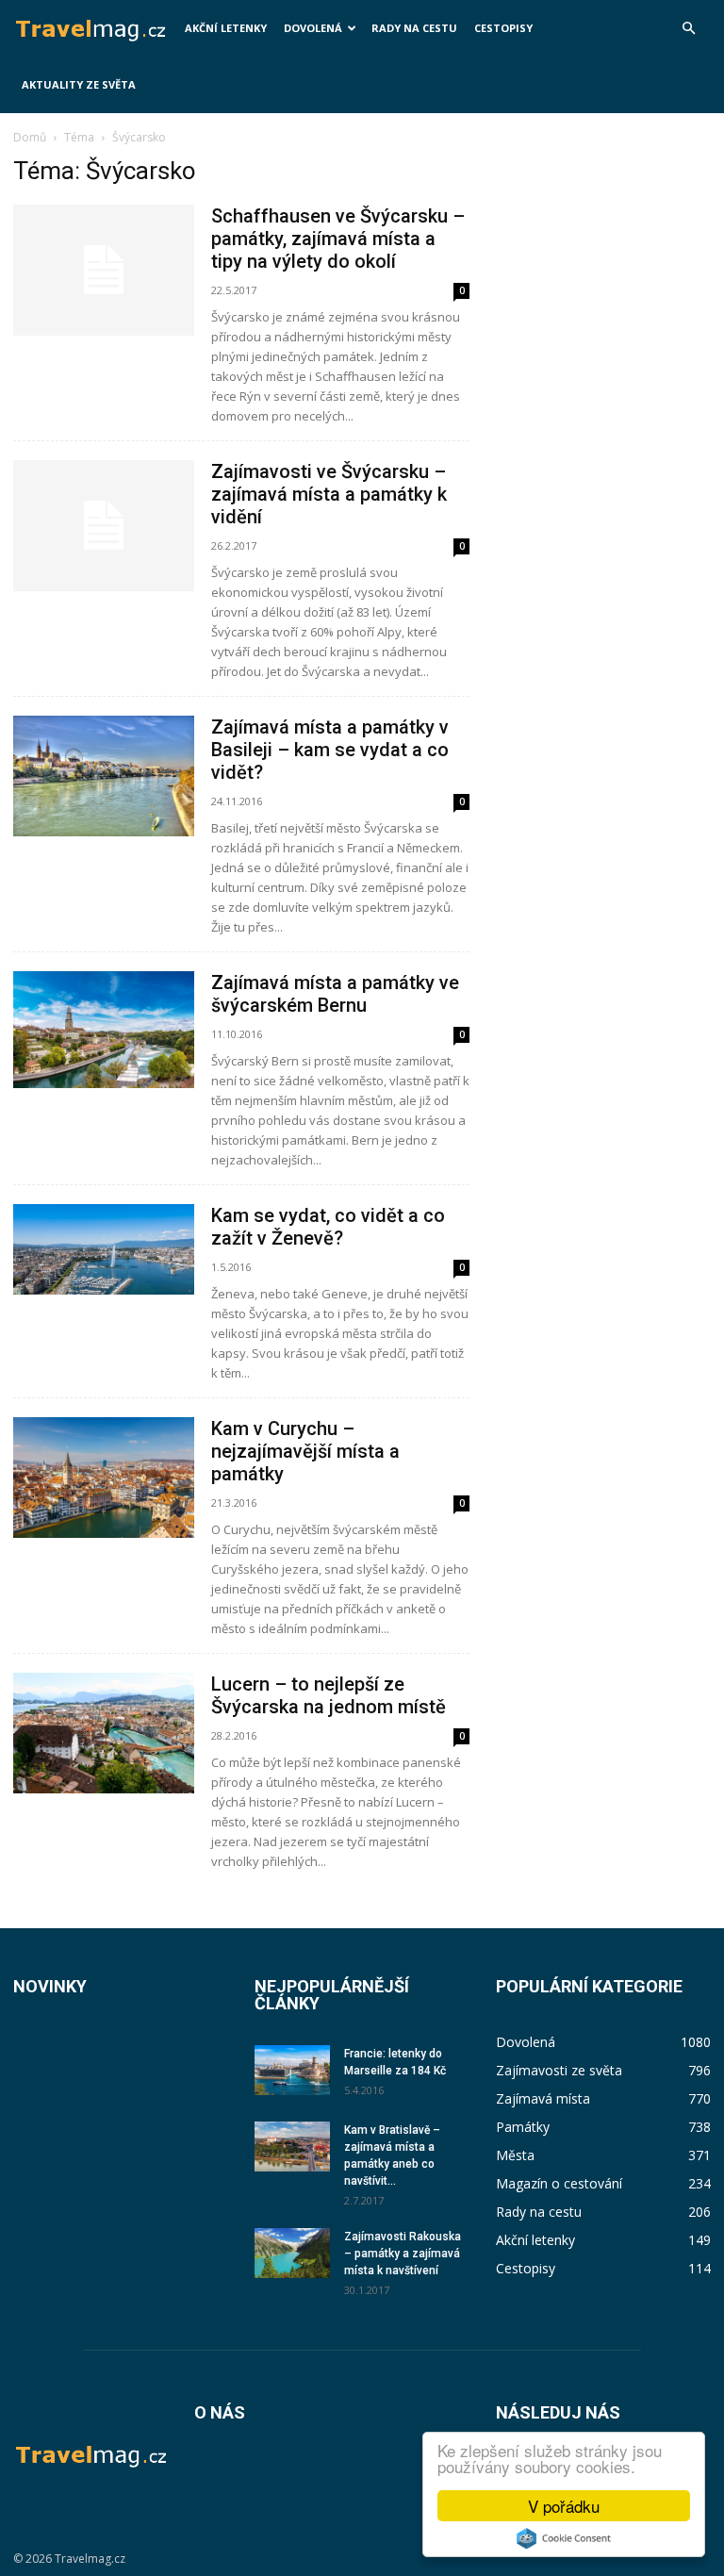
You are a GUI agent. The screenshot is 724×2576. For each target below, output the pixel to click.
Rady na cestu (414, 28)
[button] (688, 29)
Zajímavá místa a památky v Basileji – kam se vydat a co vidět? (330, 750)
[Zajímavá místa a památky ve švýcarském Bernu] (104, 1030)
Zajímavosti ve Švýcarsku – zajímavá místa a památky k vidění (329, 494)
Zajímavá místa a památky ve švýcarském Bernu (335, 994)
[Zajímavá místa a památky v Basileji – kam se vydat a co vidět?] (104, 776)
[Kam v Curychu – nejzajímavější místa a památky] (104, 1478)
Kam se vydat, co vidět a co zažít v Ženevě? (328, 1227)
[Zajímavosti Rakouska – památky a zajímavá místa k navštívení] (292, 2253)
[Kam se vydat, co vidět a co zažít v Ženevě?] (104, 1249)
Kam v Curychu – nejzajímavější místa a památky (305, 1451)
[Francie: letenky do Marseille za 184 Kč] (292, 2070)
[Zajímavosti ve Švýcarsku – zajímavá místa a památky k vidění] (104, 526)
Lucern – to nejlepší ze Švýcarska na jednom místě (329, 1695)
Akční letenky (226, 28)
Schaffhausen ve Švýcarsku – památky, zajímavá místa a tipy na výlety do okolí (338, 239)
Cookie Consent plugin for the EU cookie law (564, 2538)
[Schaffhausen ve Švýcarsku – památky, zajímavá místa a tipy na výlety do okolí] (104, 270)
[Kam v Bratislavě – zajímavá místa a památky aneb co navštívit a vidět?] (292, 2147)
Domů (30, 137)
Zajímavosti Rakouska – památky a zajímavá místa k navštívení (403, 2254)
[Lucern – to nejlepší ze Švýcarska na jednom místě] (104, 1733)
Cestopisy (503, 28)
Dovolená (313, 28)
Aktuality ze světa (79, 84)
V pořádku (564, 2506)
